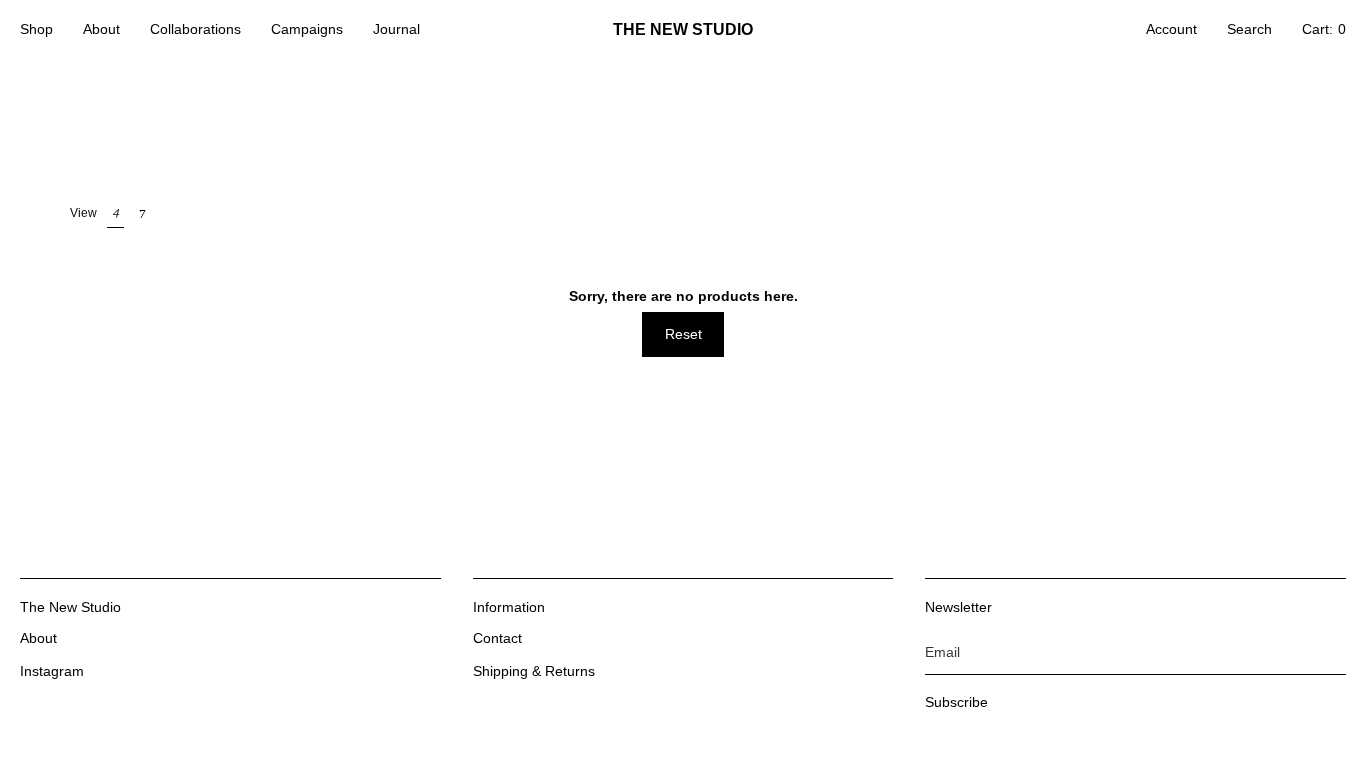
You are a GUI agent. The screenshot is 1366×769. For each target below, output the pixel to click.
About (38, 638)
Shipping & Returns (534, 671)
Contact (497, 638)
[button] (36, 30)
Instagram (52, 671)
